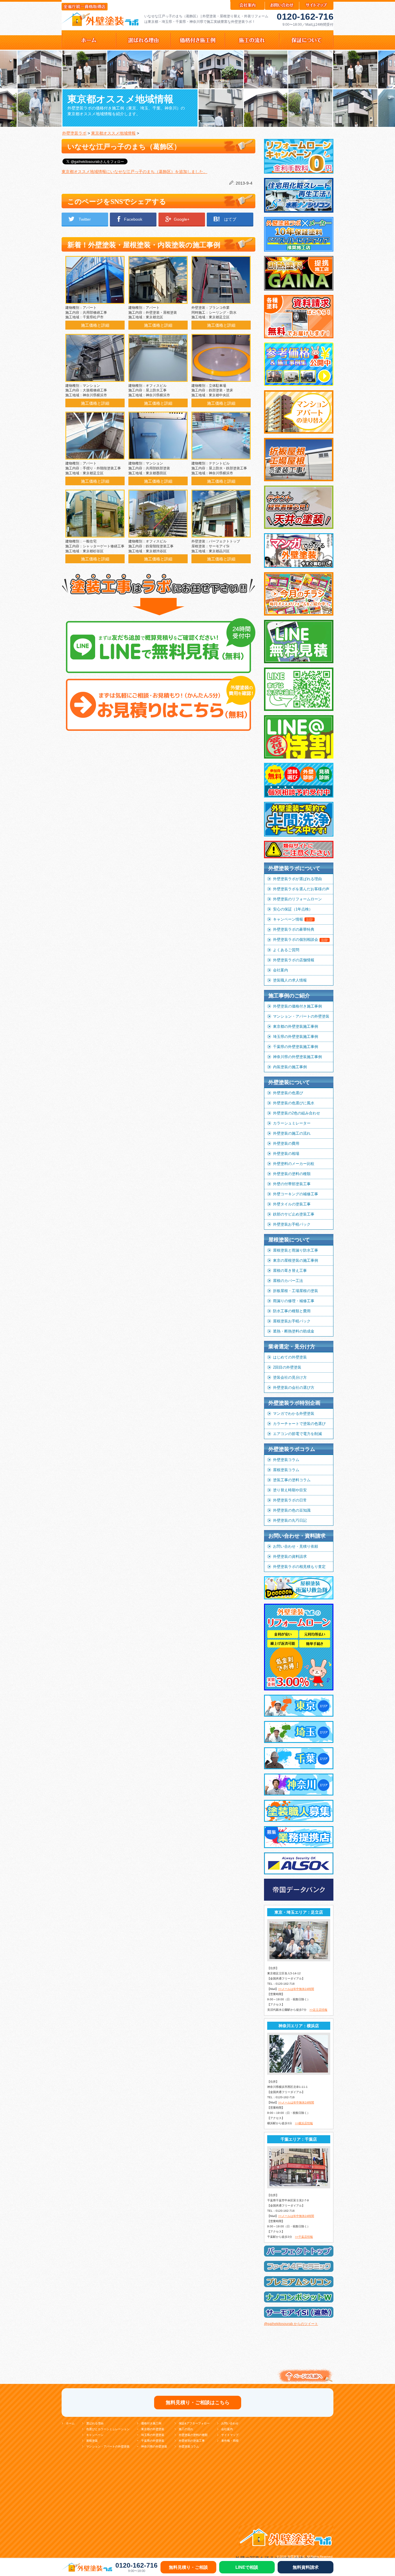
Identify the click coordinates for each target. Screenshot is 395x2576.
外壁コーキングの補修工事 (296, 1194)
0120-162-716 (305, 17)
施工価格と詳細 (95, 325)
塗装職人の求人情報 (290, 980)
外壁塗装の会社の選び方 (294, 1388)
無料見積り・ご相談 (188, 2567)
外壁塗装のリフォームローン (297, 899)
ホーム (70, 2423)
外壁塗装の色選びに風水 (294, 1103)
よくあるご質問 (286, 950)
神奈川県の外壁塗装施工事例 (297, 1057)
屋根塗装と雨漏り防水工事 (296, 1250)
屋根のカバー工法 (288, 1281)
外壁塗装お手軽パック (292, 1224)
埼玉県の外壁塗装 (153, 2435)
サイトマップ (230, 2435)
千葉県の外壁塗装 (153, 2441)
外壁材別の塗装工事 (192, 2441)
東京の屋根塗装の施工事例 (296, 1260)
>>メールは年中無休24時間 (296, 1989)
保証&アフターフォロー (194, 2423)
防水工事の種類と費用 (292, 1311)
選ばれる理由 (95, 2423)
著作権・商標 (230, 2441)
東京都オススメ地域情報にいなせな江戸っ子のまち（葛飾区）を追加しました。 (134, 172)
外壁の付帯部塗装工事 (292, 1184)
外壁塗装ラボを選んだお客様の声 (301, 889)
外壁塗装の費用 (286, 1143)
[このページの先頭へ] (304, 2383)
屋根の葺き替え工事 (290, 1271)
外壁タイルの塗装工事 (292, 1204)
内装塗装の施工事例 (290, 1067)
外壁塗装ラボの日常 (290, 1500)
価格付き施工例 (151, 2423)
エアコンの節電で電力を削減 (297, 1434)
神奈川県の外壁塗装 (154, 2446)
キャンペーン (95, 2435)
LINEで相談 (247, 2567)
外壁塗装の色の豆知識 (292, 1510)
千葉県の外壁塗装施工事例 (296, 1047)
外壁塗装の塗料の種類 (292, 1174)
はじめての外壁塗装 (290, 1357)
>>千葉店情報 (304, 2237)
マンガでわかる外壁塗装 (294, 1414)
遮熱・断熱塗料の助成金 (294, 1331)
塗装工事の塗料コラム (292, 1480)
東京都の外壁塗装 (153, 2429)
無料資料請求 (306, 2567)
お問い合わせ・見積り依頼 (296, 1546)
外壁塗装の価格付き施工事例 (297, 1006)
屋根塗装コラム (286, 1470)
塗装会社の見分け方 (290, 1377)
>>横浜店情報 (304, 2123)
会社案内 (280, 970)
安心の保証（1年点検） (293, 909)
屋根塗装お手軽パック (292, 1321)
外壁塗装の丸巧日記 (290, 1520)
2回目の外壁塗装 (287, 1367)
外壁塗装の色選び (288, 1093)
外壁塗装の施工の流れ (292, 1133)
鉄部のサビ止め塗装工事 (294, 1214)
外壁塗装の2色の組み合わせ (297, 1113)
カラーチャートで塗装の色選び (299, 1424)
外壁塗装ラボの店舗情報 (294, 960)
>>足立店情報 (318, 2010)
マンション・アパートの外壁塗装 (301, 1016)
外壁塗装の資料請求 (290, 1556)
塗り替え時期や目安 (290, 1490)
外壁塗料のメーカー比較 (294, 1164)
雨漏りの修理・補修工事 (294, 1301)
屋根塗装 (92, 2441)
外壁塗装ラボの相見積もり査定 (299, 1567)
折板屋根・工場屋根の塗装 (296, 1291)
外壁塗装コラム (286, 1460)
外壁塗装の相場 (286, 1154)
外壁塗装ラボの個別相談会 (301, 939)
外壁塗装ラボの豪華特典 (294, 929)
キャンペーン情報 (293, 919)
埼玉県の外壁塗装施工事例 (296, 1037)
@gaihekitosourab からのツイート (291, 2324)
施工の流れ (186, 2429)
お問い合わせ (230, 2423)
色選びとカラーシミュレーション (108, 2429)
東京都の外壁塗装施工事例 (296, 1026)
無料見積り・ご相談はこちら (198, 2403)
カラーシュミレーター (292, 1123)
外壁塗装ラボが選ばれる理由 (297, 879)
